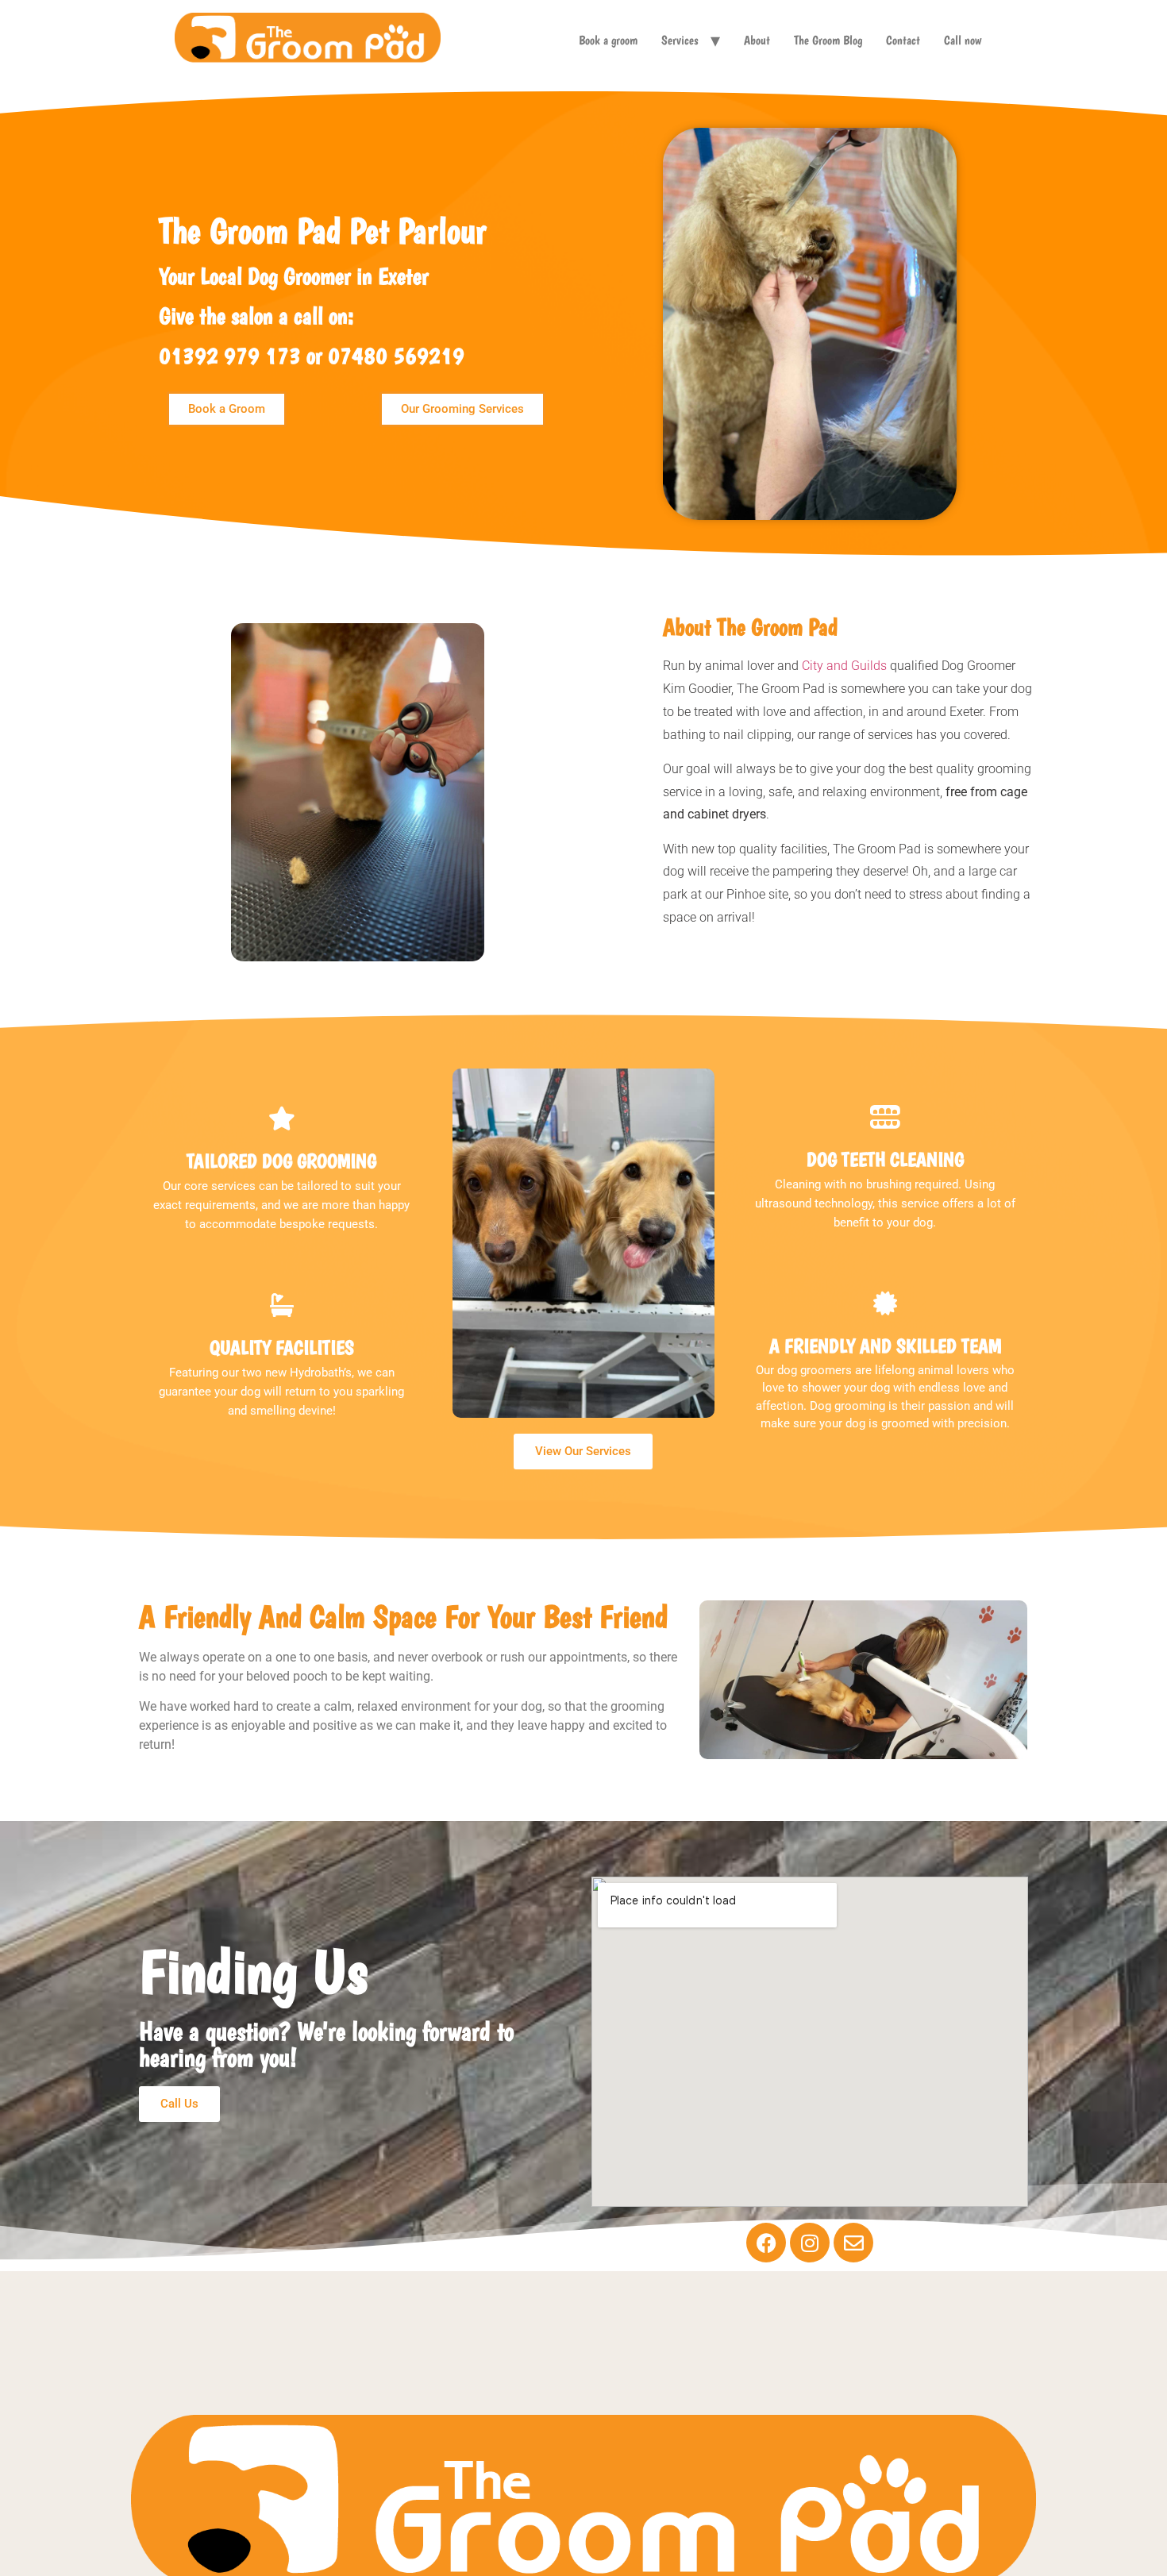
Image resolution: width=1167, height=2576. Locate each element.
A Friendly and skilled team (885, 1346)
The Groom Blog (828, 40)
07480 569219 (396, 355)
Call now (963, 40)
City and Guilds (846, 666)
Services (680, 40)
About (757, 40)
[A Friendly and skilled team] (885, 1303)
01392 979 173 (230, 355)
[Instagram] (810, 2243)
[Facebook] (766, 2243)
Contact (903, 40)
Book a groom (608, 40)
